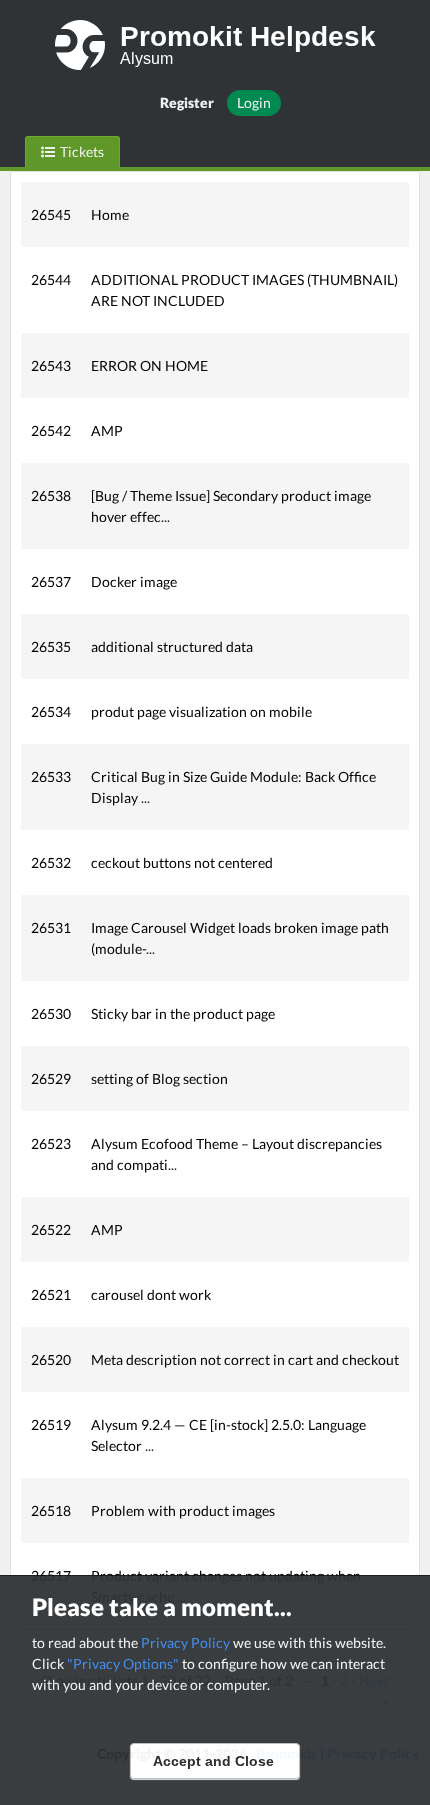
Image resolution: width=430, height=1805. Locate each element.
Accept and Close (213, 1761)
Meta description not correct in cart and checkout (245, 1359)
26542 (51, 430)
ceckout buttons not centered (182, 862)
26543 (51, 365)
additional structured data (172, 646)
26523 (51, 1143)
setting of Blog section (159, 1078)
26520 (51, 1359)
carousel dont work (151, 1294)
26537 (51, 581)
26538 (51, 495)
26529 (51, 1078)
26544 (51, 279)
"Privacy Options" (123, 1663)
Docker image (134, 581)
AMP (107, 430)
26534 (51, 711)
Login (254, 102)
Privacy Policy (185, 1642)
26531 (51, 927)
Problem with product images (183, 1510)
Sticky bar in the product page (183, 1013)
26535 (51, 646)
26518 (51, 1510)
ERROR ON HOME (149, 365)
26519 (51, 1424)
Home (110, 214)
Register (187, 102)
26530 (51, 1013)
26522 (51, 1229)
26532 (51, 862)
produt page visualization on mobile (201, 711)
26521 (51, 1294)
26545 (51, 214)
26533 (51, 776)
